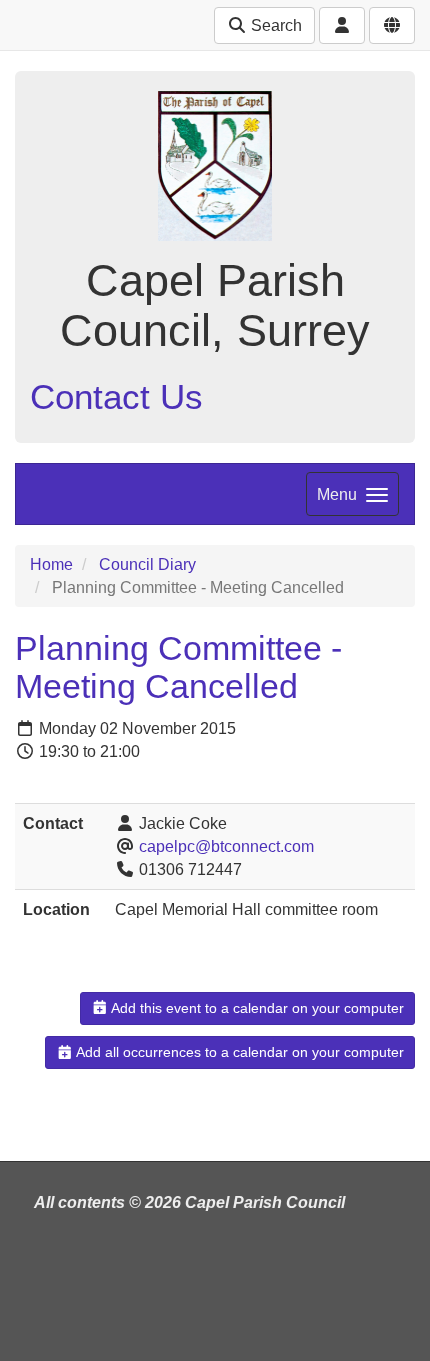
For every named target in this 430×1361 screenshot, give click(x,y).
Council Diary (147, 564)
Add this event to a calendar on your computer (256, 1008)
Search (274, 25)
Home (51, 564)
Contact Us (116, 396)
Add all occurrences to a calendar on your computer (238, 1052)
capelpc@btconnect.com (226, 846)
